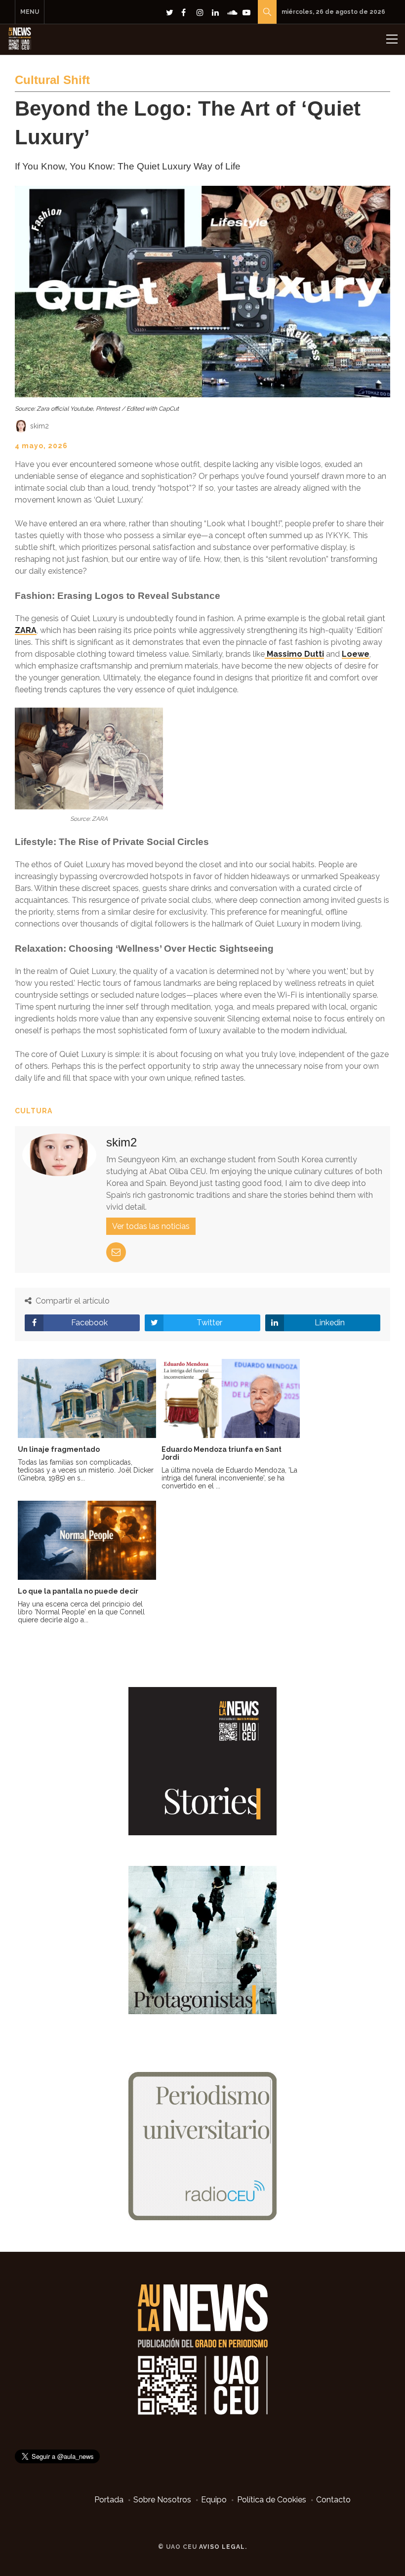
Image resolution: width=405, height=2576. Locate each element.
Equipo (214, 2500)
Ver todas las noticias (151, 1226)
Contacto (333, 2500)
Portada (109, 2500)
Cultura (34, 1111)
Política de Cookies (272, 2500)
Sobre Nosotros (162, 2500)
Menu (30, 12)
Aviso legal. (223, 2547)
